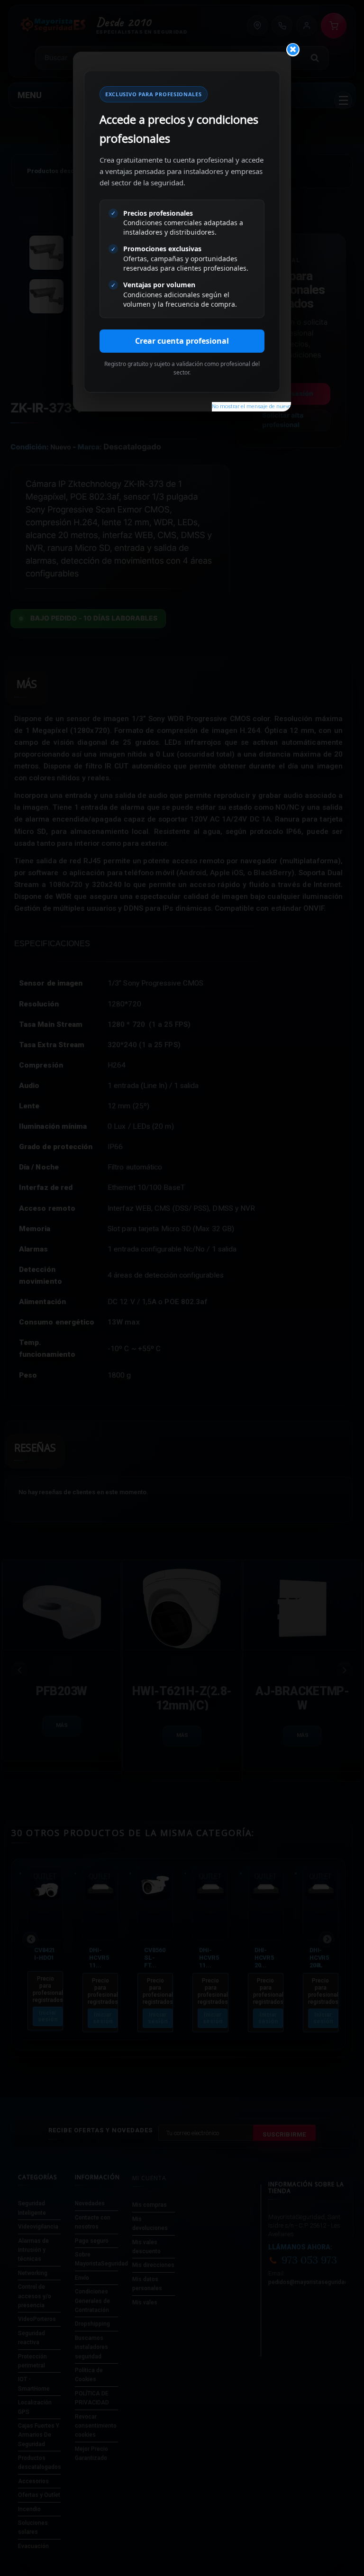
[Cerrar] (293, 50)
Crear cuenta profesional (182, 341)
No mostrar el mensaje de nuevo (251, 406)
